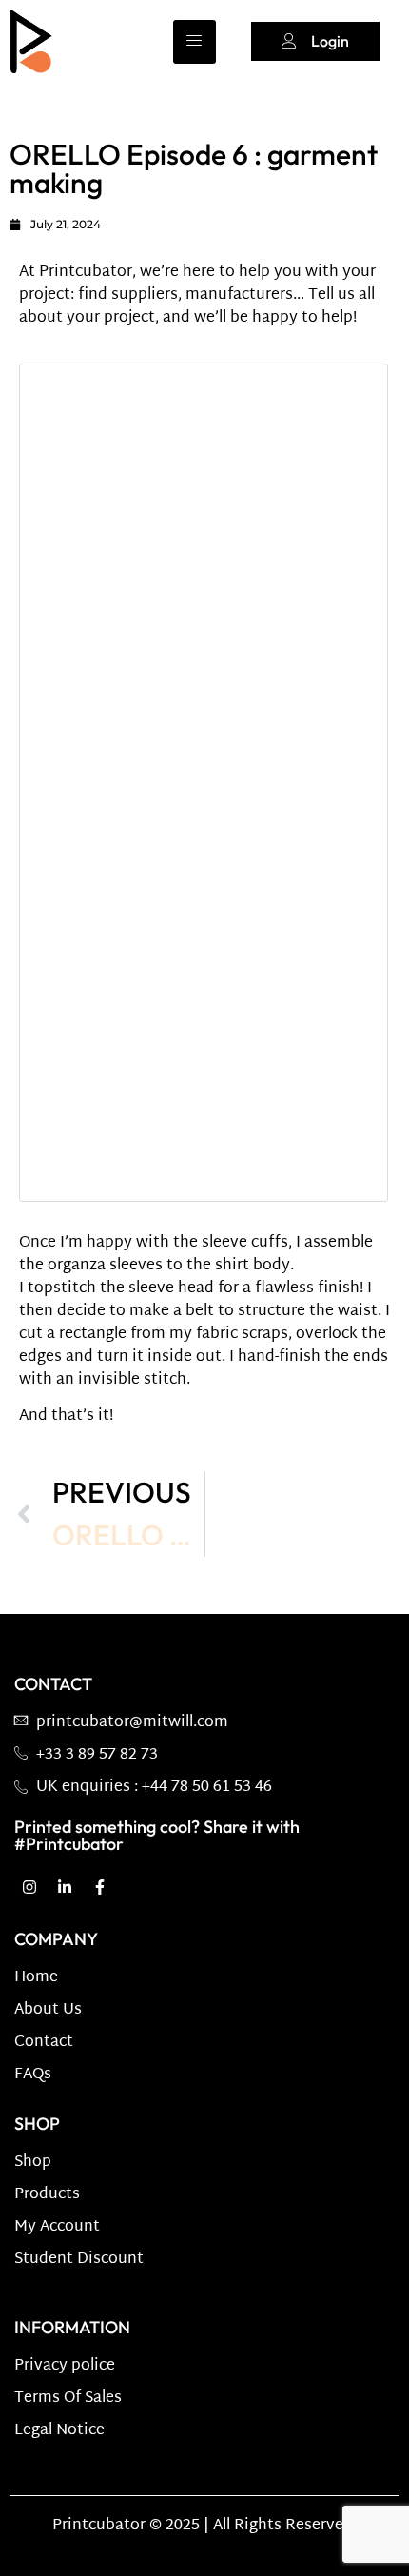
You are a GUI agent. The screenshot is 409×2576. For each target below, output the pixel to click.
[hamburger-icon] (195, 42)
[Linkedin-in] (65, 1887)
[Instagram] (29, 1887)
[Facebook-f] (100, 1887)
